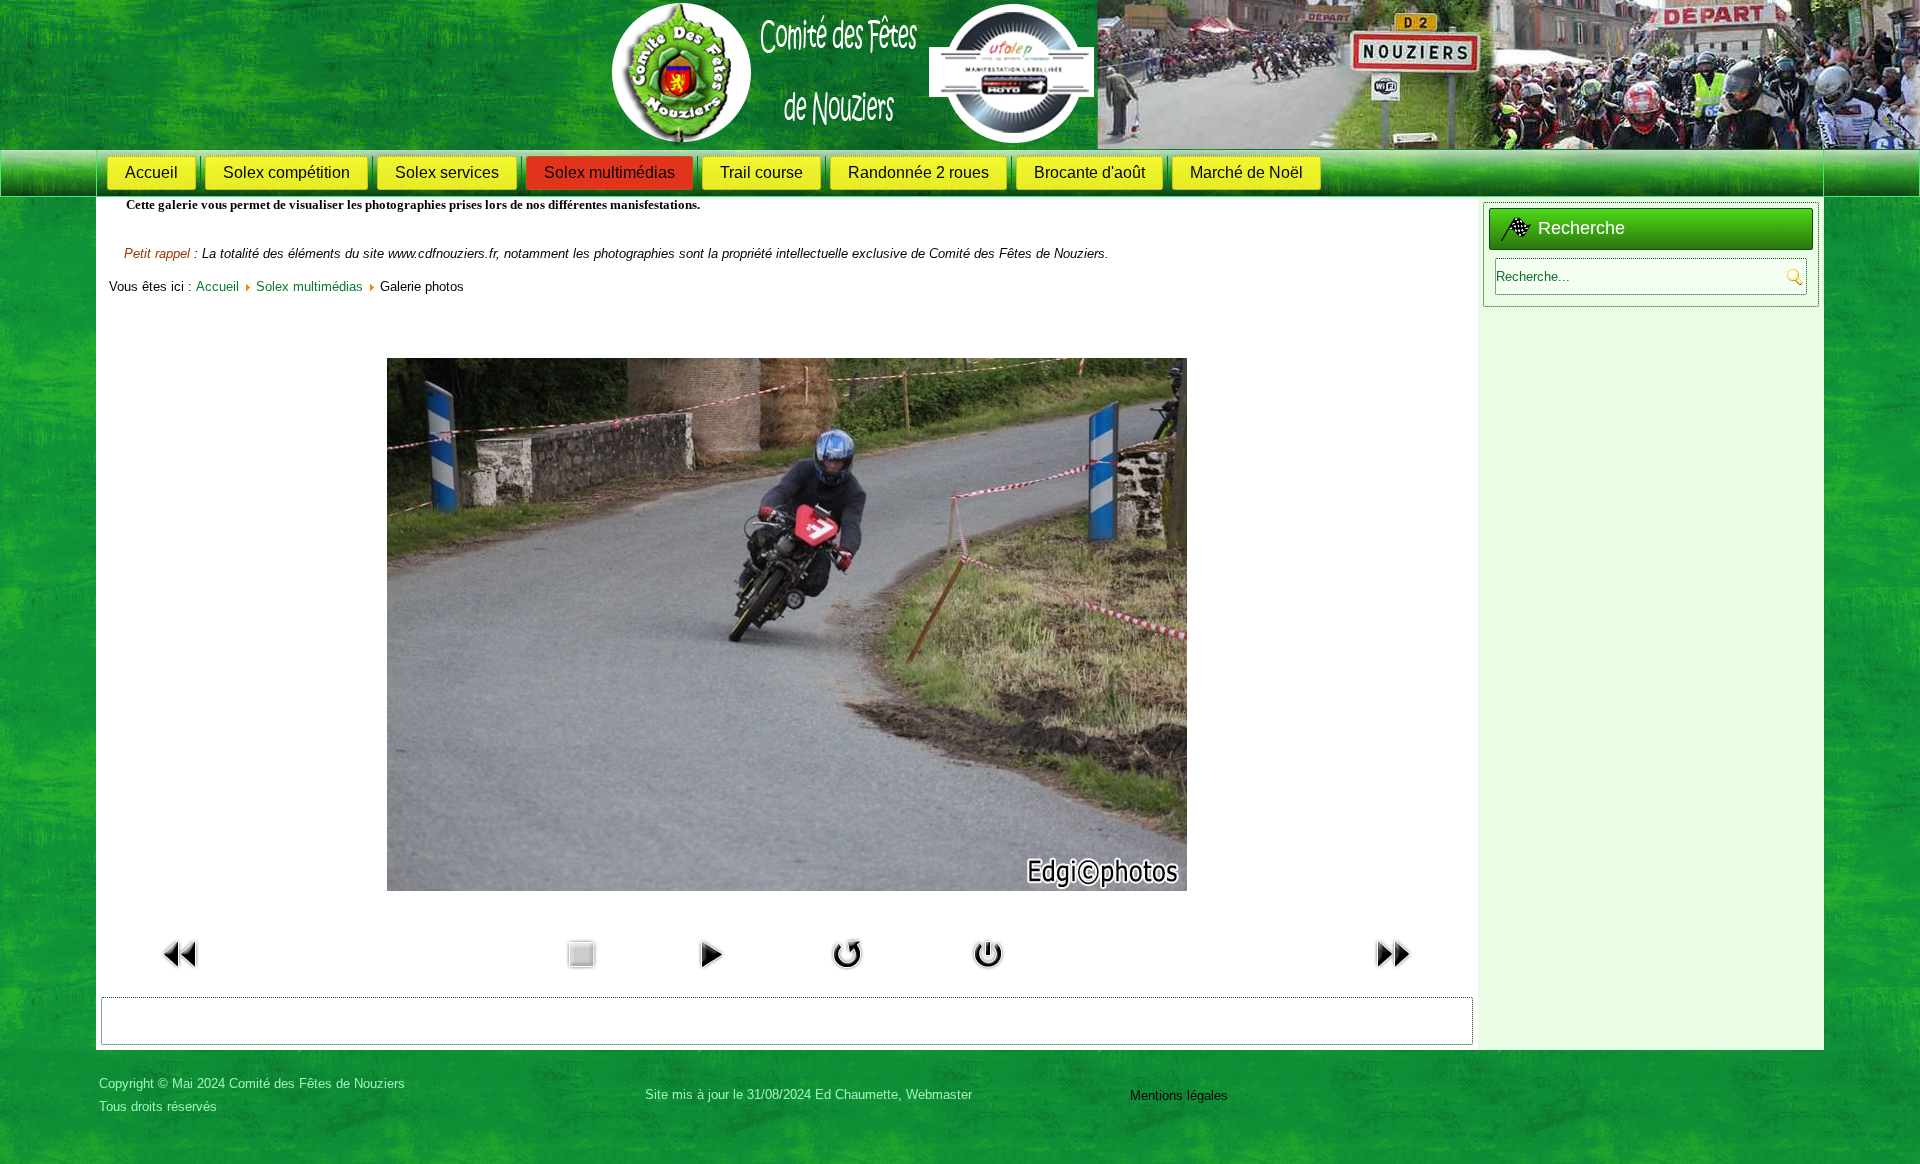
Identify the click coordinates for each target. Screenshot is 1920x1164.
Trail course (761, 172)
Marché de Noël (1246, 172)
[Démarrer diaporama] (711, 973)
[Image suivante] (1393, 973)
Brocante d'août (1089, 172)
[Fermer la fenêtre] (988, 973)
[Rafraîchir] (847, 973)
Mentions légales (1179, 1095)
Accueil (151, 172)
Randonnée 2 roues (918, 172)
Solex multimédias (609, 172)
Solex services (447, 172)
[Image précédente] (181, 973)
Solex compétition (286, 172)
